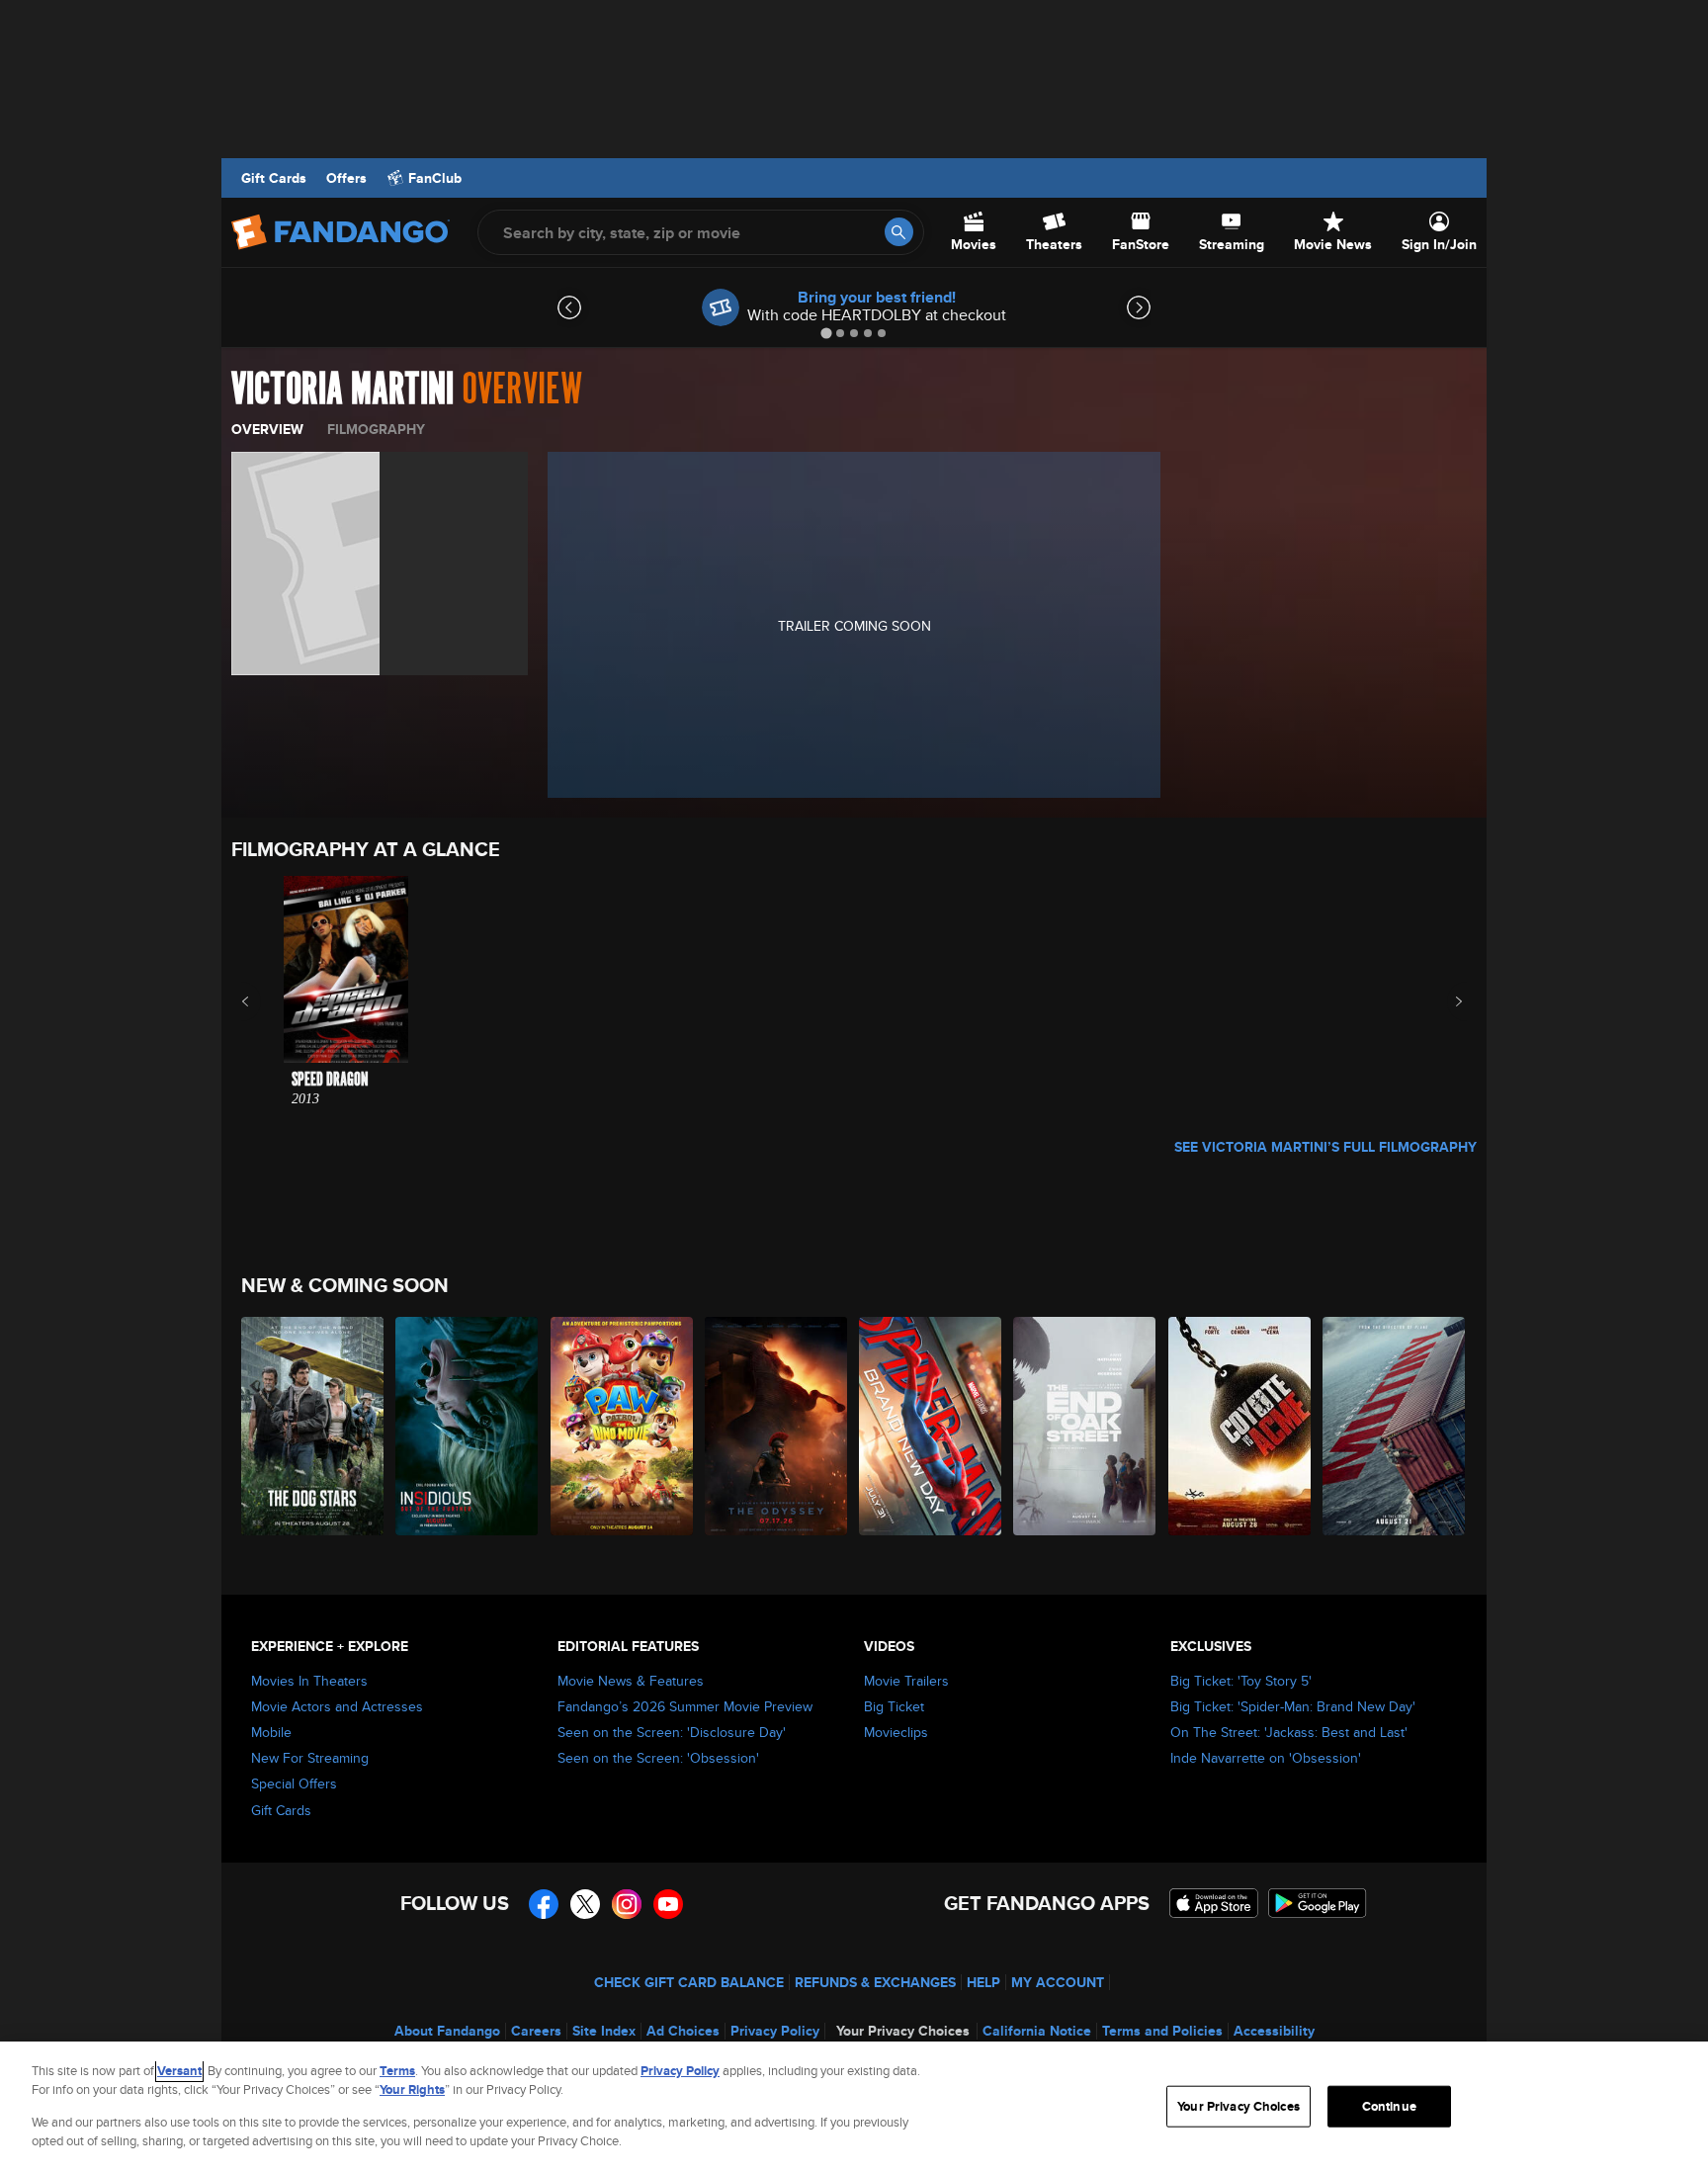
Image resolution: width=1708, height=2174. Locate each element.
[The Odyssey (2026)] (777, 1426)
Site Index (604, 2031)
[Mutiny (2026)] (1395, 1426)
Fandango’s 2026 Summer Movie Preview (685, 1706)
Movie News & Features (631, 1681)
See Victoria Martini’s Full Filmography (1325, 1147)
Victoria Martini (342, 390)
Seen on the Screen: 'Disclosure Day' (672, 1732)
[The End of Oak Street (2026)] (1085, 1426)
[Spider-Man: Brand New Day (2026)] (931, 1426)
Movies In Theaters (309, 1681)
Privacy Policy (775, 2031)
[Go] (899, 232)
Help (983, 1982)
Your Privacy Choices (903, 2031)
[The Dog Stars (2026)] (313, 1426)
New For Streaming (310, 1758)
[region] (854, 2108)
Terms (397, 2071)
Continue (1389, 2106)
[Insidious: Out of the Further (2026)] (468, 1426)
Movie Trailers (906, 1681)
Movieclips (896, 1732)
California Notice (1037, 2031)
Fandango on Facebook (544, 1904)
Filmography (376, 429)
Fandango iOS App (1214, 1903)
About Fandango (447, 2031)
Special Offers (294, 1783)
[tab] (826, 333)
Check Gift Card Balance (689, 1982)
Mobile (271, 1732)
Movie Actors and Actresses (337, 1706)
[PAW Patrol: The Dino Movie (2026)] (623, 1426)
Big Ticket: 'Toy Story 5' (1241, 1681)
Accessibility (1274, 2031)
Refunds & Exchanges (875, 1982)
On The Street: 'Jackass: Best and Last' (1289, 1732)
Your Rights (412, 2089)
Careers (536, 2031)
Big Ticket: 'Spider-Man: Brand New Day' (1293, 1706)
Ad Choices (683, 2031)
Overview (267, 429)
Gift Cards (274, 178)
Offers (346, 178)
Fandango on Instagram (627, 1904)
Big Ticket (894, 1706)
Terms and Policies (1162, 2031)
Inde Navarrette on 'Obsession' (1266, 1758)
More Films (1446, 1001)
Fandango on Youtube (668, 1904)
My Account (1058, 1982)
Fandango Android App (1318, 1903)
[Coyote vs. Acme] (1240, 1426)
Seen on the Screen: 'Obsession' (658, 1758)
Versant (179, 2071)
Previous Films (262, 1001)
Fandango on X (585, 1904)
